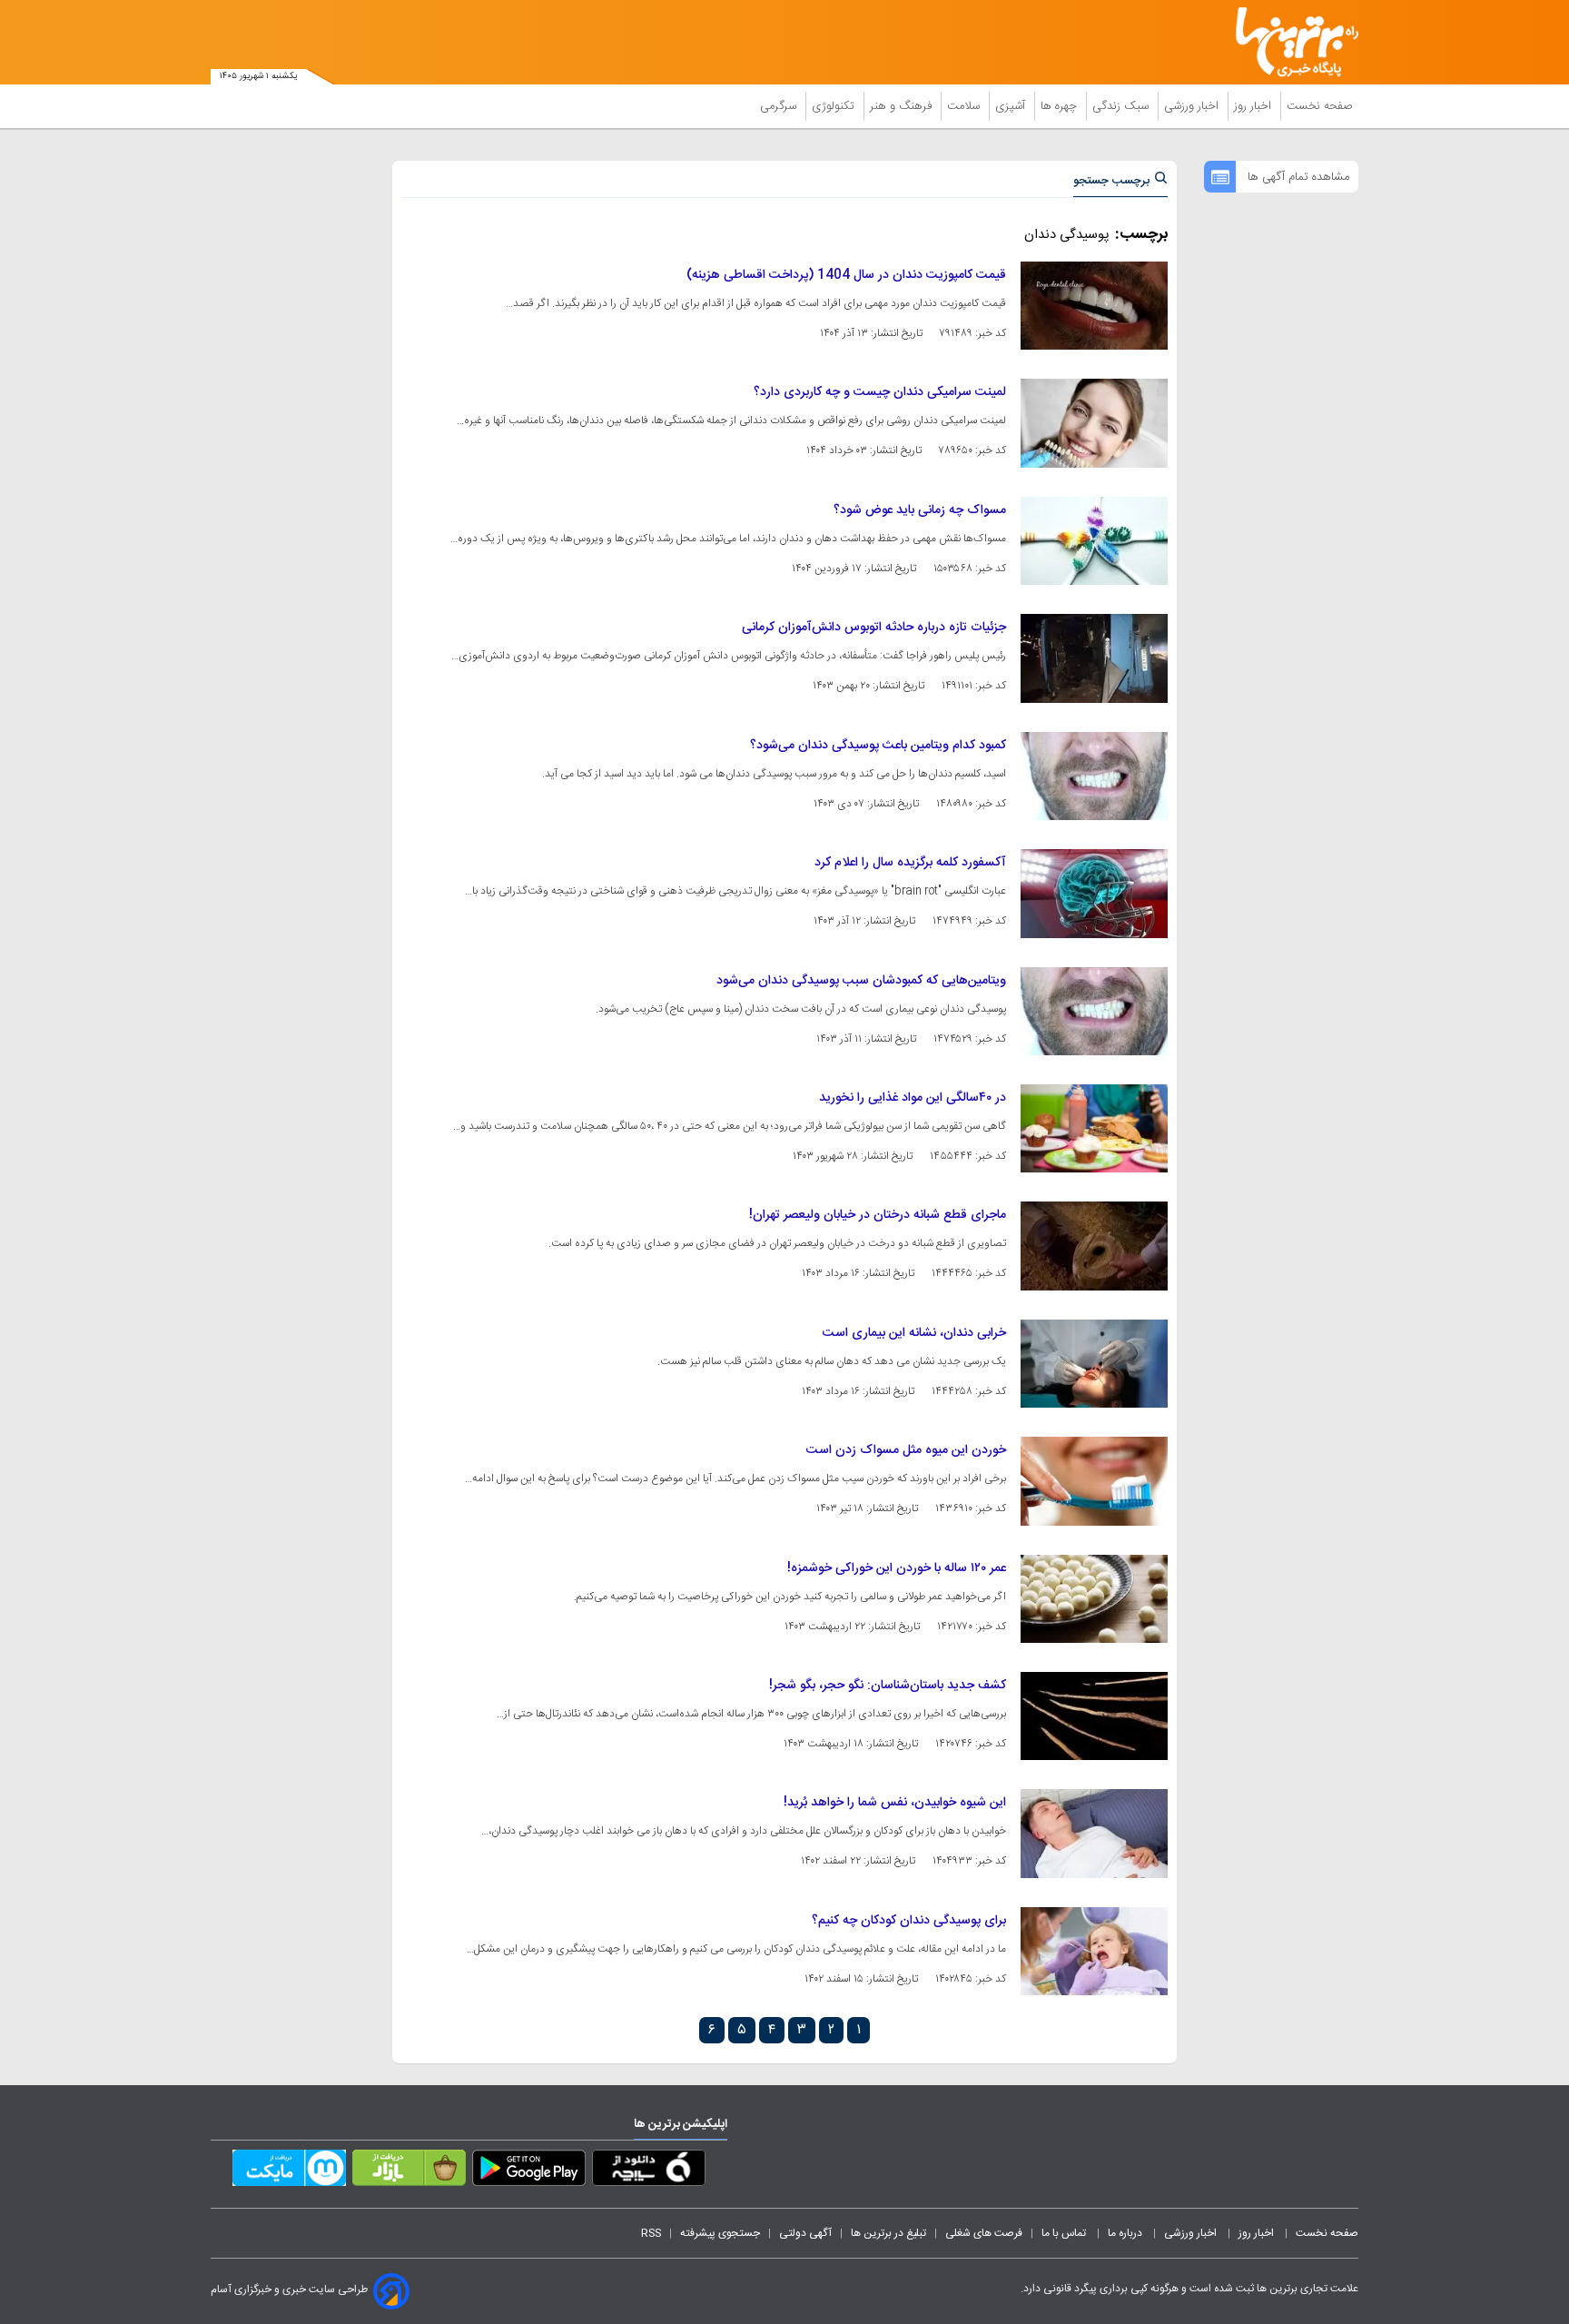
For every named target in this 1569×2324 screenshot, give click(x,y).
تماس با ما (1065, 2233)
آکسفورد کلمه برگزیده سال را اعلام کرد (910, 863)
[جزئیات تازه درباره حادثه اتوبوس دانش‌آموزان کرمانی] (1094, 658)
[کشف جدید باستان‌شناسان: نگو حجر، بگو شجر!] (1094, 1716)
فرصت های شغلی (984, 2233)
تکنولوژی (835, 106)
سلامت (965, 106)
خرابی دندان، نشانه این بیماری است (914, 1333)
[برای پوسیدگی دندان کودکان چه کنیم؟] (1094, 1951)
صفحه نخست (1320, 106)
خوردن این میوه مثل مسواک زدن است (906, 1450)
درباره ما (1126, 2233)
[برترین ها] (1289, 42)
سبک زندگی (1122, 106)
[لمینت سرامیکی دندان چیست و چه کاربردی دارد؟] (1094, 423)
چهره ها (1061, 106)
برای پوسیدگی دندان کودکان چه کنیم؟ (909, 1921)
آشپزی (1012, 106)
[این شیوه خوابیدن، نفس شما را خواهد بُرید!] (1094, 1833)
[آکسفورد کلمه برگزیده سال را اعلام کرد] (1094, 893)
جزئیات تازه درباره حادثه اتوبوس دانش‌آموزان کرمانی (874, 628)
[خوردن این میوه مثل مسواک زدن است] (1094, 1481)
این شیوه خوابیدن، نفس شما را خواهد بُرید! (895, 1803)
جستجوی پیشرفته (720, 2233)
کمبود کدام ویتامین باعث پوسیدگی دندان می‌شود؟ (878, 746)
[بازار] (409, 2171)
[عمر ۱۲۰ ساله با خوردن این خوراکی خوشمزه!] (1094, 1599)
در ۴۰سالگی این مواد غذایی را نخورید (913, 1098)
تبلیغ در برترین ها (888, 2233)
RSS (651, 2233)
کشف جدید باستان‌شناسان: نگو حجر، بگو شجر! (888, 1686)
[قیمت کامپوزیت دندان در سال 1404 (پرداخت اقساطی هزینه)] (1094, 306)
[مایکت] (289, 2171)
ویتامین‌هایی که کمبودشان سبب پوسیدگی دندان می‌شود (861, 981)
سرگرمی (780, 106)
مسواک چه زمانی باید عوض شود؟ (920, 510)
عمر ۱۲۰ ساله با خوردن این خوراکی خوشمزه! (897, 1568)
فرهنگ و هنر (903, 106)
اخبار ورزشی (1193, 106)
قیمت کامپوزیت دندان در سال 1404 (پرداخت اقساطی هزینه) (846, 275)
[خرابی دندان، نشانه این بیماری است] (1094, 1364)
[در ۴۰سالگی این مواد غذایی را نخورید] (1094, 1128)
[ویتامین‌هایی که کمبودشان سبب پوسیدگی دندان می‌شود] (1094, 1011)
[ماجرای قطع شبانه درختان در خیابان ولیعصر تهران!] (1094, 1246)
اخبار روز (1254, 106)
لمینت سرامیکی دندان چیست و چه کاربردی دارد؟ (880, 392)
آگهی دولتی (805, 2233)
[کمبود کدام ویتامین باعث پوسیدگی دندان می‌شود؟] (1094, 776)
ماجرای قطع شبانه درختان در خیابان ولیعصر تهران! (878, 1215)
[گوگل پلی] (529, 2171)
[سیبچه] (649, 2171)
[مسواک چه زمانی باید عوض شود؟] (1094, 541)
